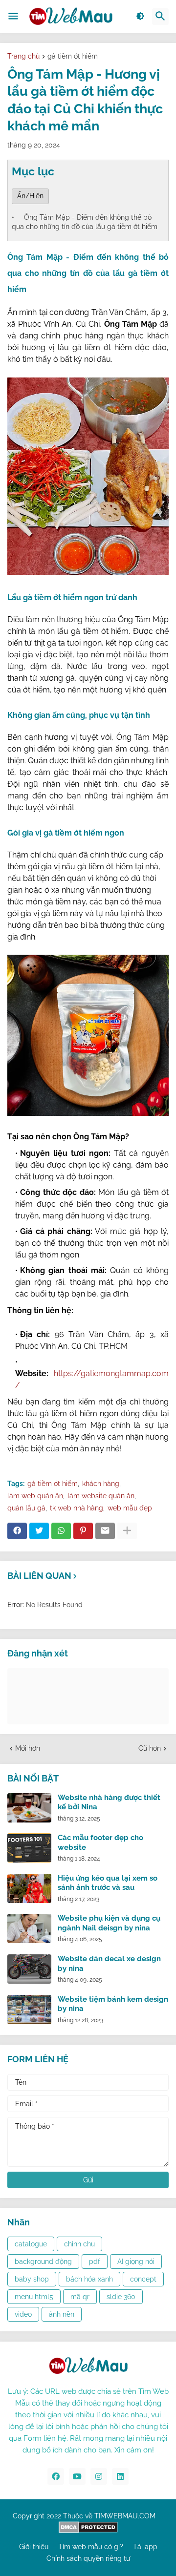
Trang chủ (23, 56)
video (23, 2314)
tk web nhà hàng (77, 1508)
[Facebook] (17, 1531)
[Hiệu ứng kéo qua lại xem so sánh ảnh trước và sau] (29, 1888)
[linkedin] (120, 2476)
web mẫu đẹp (130, 1508)
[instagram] (99, 2476)
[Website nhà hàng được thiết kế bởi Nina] (29, 1808)
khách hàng (101, 1484)
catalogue (31, 2244)
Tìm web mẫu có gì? (91, 2547)
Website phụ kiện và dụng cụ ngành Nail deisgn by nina (109, 1923)
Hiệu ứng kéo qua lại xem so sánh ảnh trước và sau (108, 1883)
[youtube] (77, 2476)
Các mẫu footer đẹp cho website (100, 1843)
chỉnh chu (79, 2244)
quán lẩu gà (26, 1508)
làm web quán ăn (35, 1496)
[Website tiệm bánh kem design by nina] (29, 2010)
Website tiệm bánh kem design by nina (113, 2004)
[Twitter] (39, 1531)
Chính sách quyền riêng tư (88, 2558)
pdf (95, 2262)
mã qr (80, 2297)
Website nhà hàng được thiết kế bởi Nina (109, 1802)
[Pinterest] (83, 1531)
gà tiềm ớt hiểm (73, 56)
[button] (13, 17)
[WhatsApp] (61, 1531)
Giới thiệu (34, 2547)
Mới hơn (28, 1748)
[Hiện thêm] (127, 1531)
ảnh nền (62, 2314)
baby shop (32, 2279)
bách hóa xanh (89, 2279)
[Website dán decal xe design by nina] (29, 1969)
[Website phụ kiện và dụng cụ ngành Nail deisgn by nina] (29, 1928)
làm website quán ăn (101, 1496)
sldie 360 (121, 2297)
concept (143, 2279)
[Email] (105, 1531)
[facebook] (56, 2476)
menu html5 (34, 2297)
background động (43, 2262)
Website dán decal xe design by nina (109, 1964)
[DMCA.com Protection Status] (88, 2531)
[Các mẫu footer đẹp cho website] (29, 1848)
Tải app (145, 2547)
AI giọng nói (136, 2262)
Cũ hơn (150, 1748)
